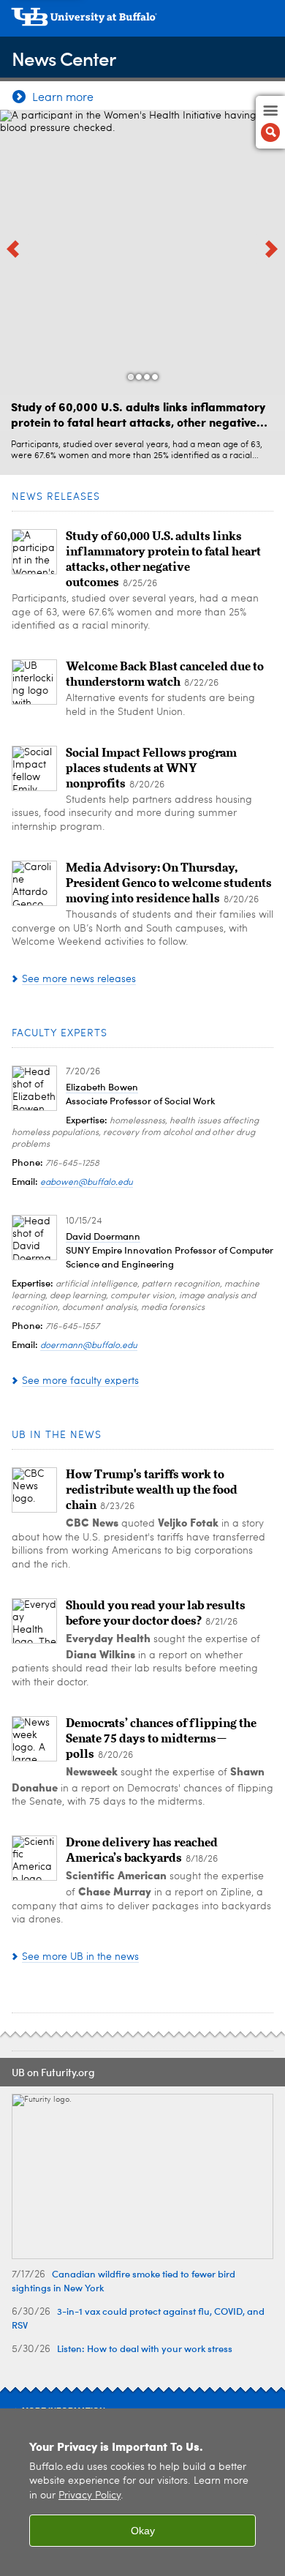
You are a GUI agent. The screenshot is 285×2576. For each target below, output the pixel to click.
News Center (64, 58)
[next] (270, 249)
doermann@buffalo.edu (89, 1346)
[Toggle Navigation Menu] (270, 122)
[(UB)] (142, 22)
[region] (142, 2492)
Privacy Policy (90, 2496)
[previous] (15, 249)
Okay (143, 2531)
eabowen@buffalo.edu (87, 1183)
